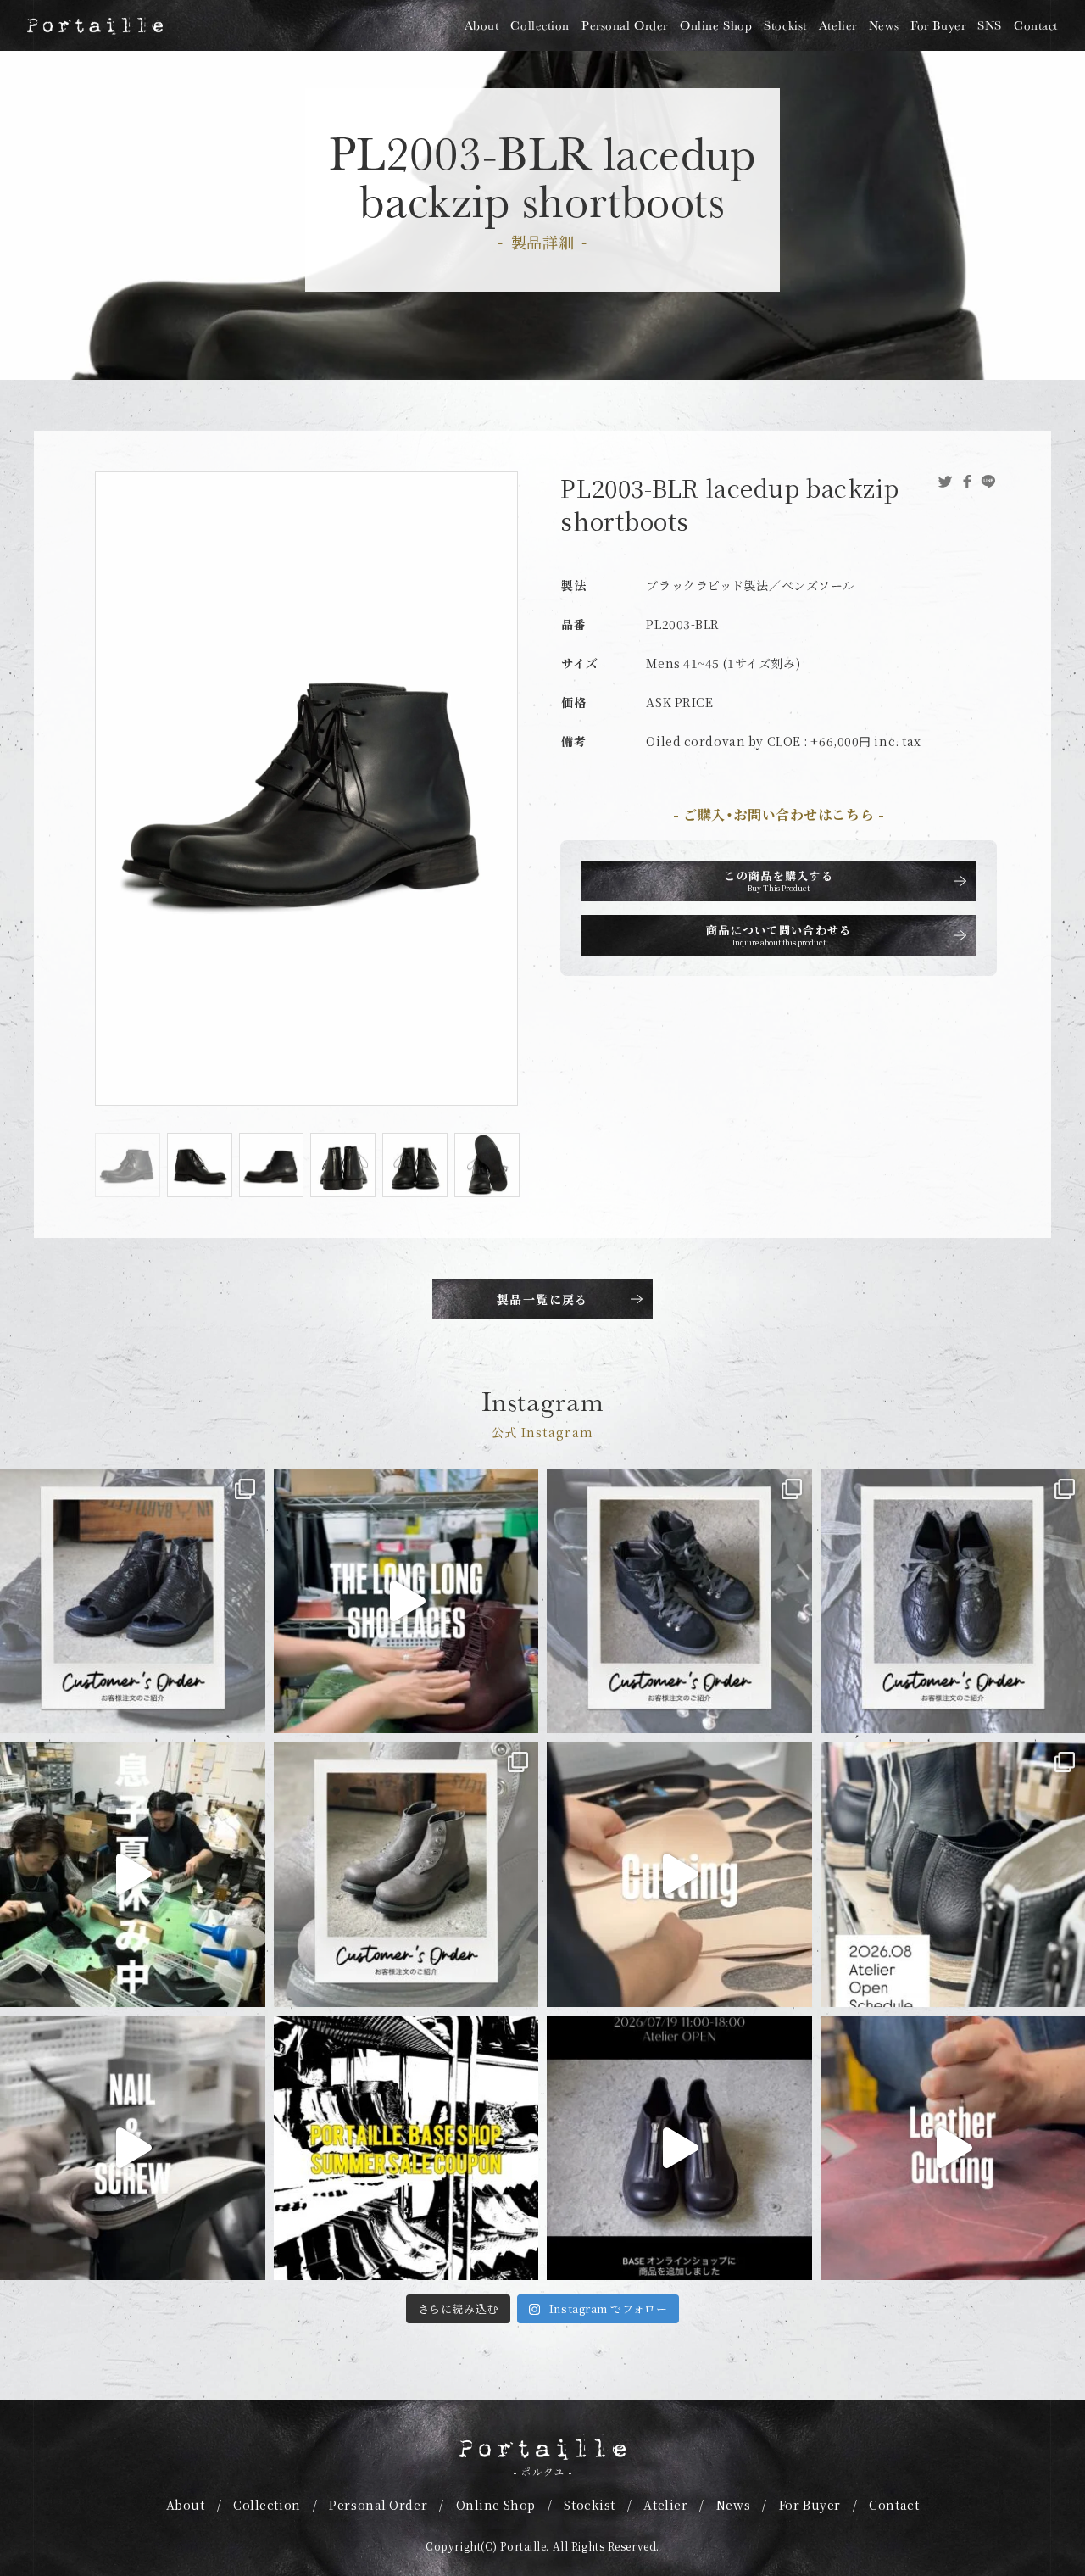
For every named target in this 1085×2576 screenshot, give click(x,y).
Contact (1036, 25)
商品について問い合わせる (779, 935)
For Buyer (938, 25)
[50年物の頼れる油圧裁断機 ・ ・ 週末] (679, 1874)
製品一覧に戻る (542, 1299)
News (884, 25)
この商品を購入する (779, 881)
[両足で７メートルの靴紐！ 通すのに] (406, 1601)
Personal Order (625, 25)
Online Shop (716, 25)
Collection (540, 25)
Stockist (785, 25)
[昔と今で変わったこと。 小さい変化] (133, 2148)
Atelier (838, 25)
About (482, 25)
